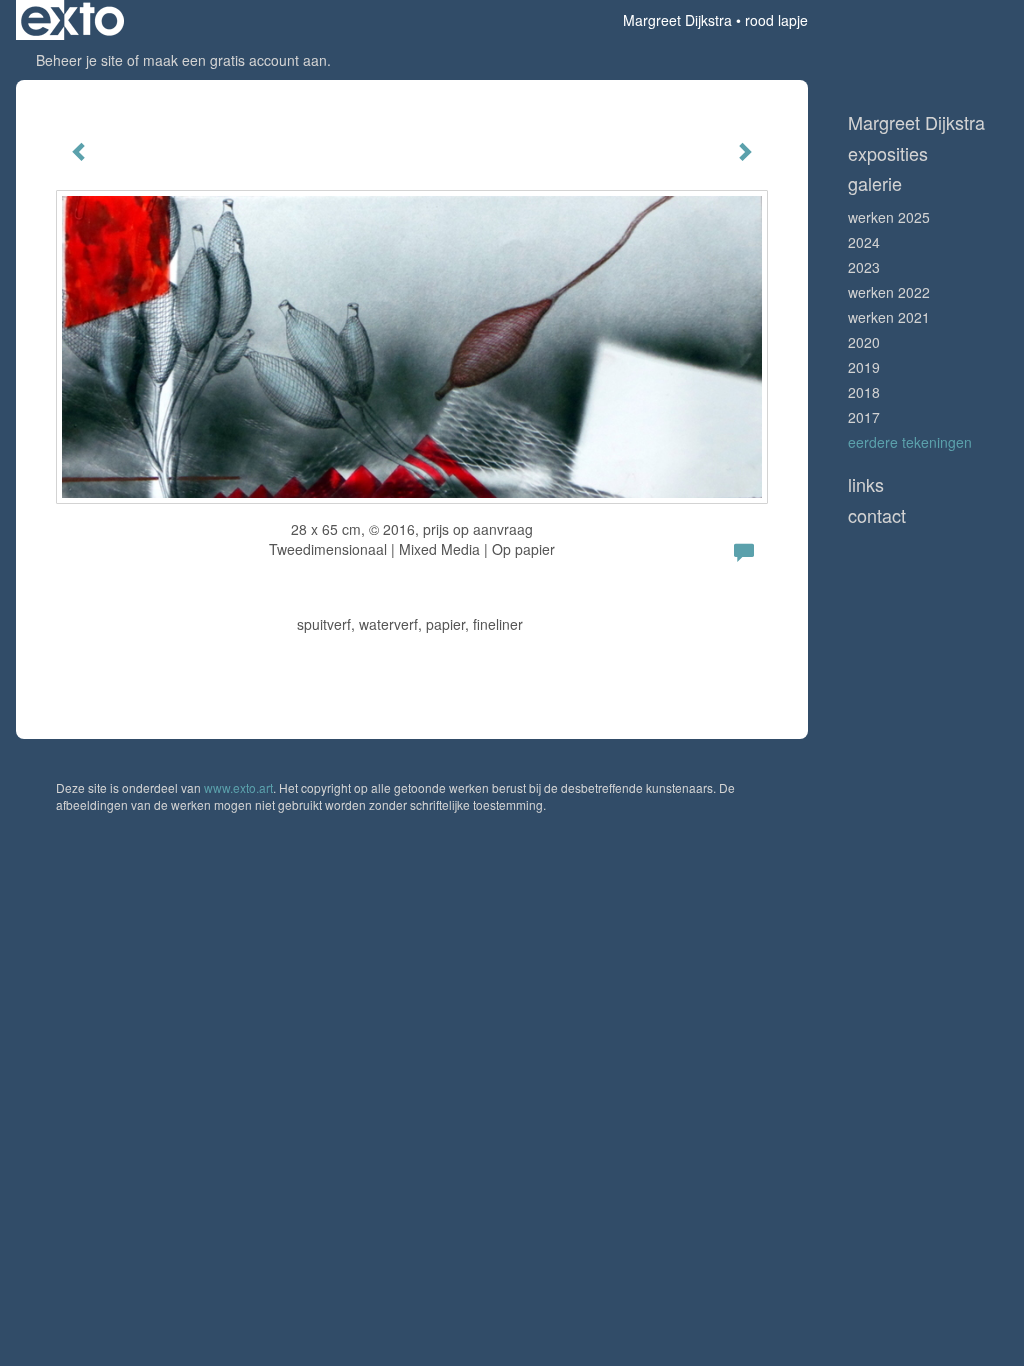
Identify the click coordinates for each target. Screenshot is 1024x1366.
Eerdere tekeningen (910, 442)
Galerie (875, 183)
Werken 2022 (889, 292)
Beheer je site (79, 60)
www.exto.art (238, 787)
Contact (877, 515)
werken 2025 (889, 217)
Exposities (888, 153)
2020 (864, 342)
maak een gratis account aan (235, 60)
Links (866, 484)
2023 (864, 267)
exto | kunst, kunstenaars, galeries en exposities (72, 20)
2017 (864, 417)
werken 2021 (889, 317)
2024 (864, 242)
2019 (864, 367)
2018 (864, 392)
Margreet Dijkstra (677, 20)
